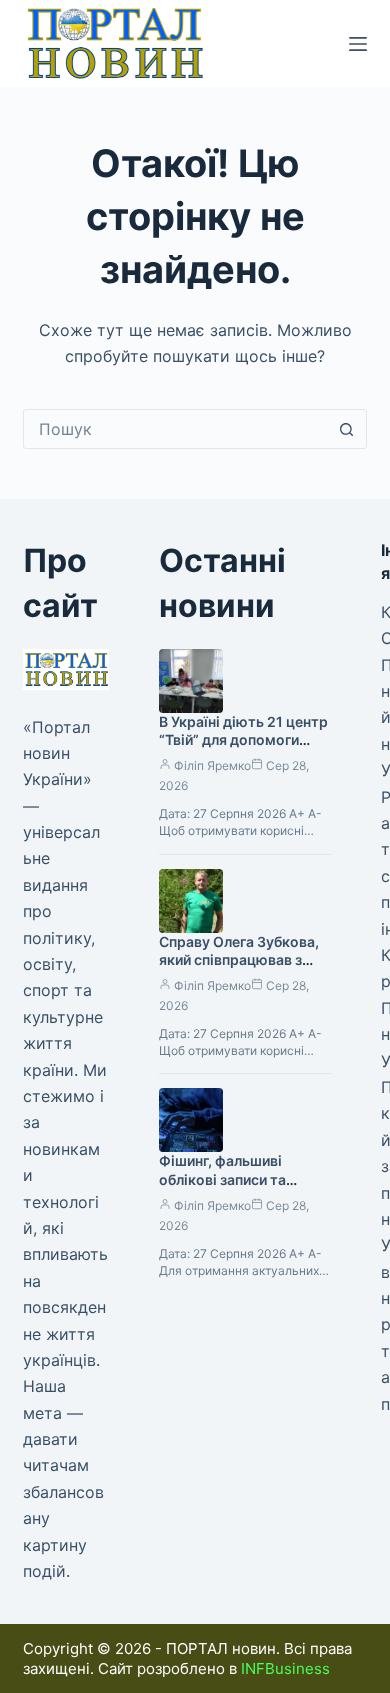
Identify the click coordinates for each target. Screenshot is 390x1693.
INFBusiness (285, 1668)
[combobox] (175, 429)
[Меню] (358, 44)
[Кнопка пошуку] (347, 429)
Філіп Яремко (212, 765)
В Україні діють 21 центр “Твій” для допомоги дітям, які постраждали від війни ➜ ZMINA (243, 750)
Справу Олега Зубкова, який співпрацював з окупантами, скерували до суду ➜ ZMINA (241, 970)
